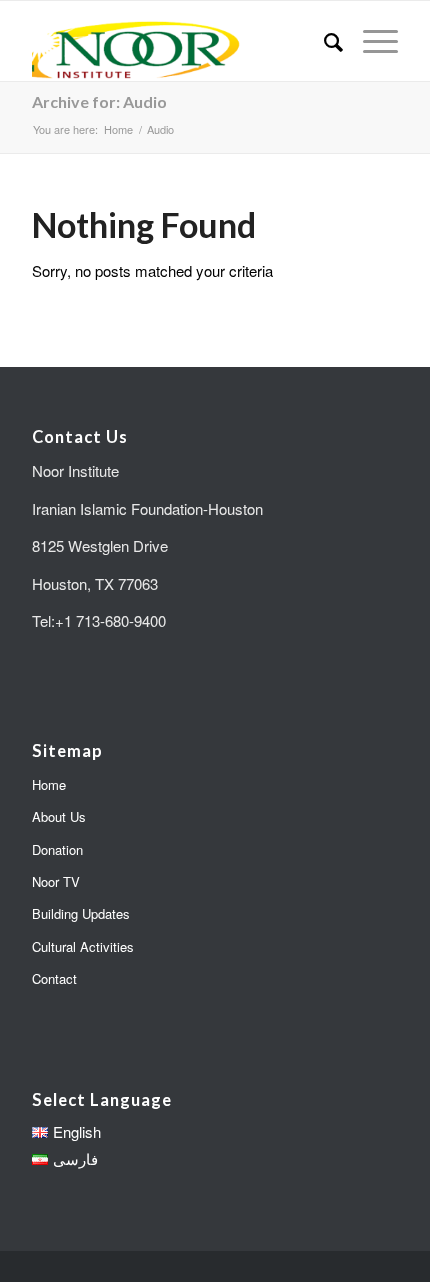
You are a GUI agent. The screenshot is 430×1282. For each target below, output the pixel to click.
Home (49, 784)
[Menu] (370, 41)
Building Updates (81, 913)
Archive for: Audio (99, 101)
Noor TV (56, 881)
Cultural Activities (83, 946)
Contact (54, 978)
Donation (57, 849)
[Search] (323, 41)
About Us (59, 816)
